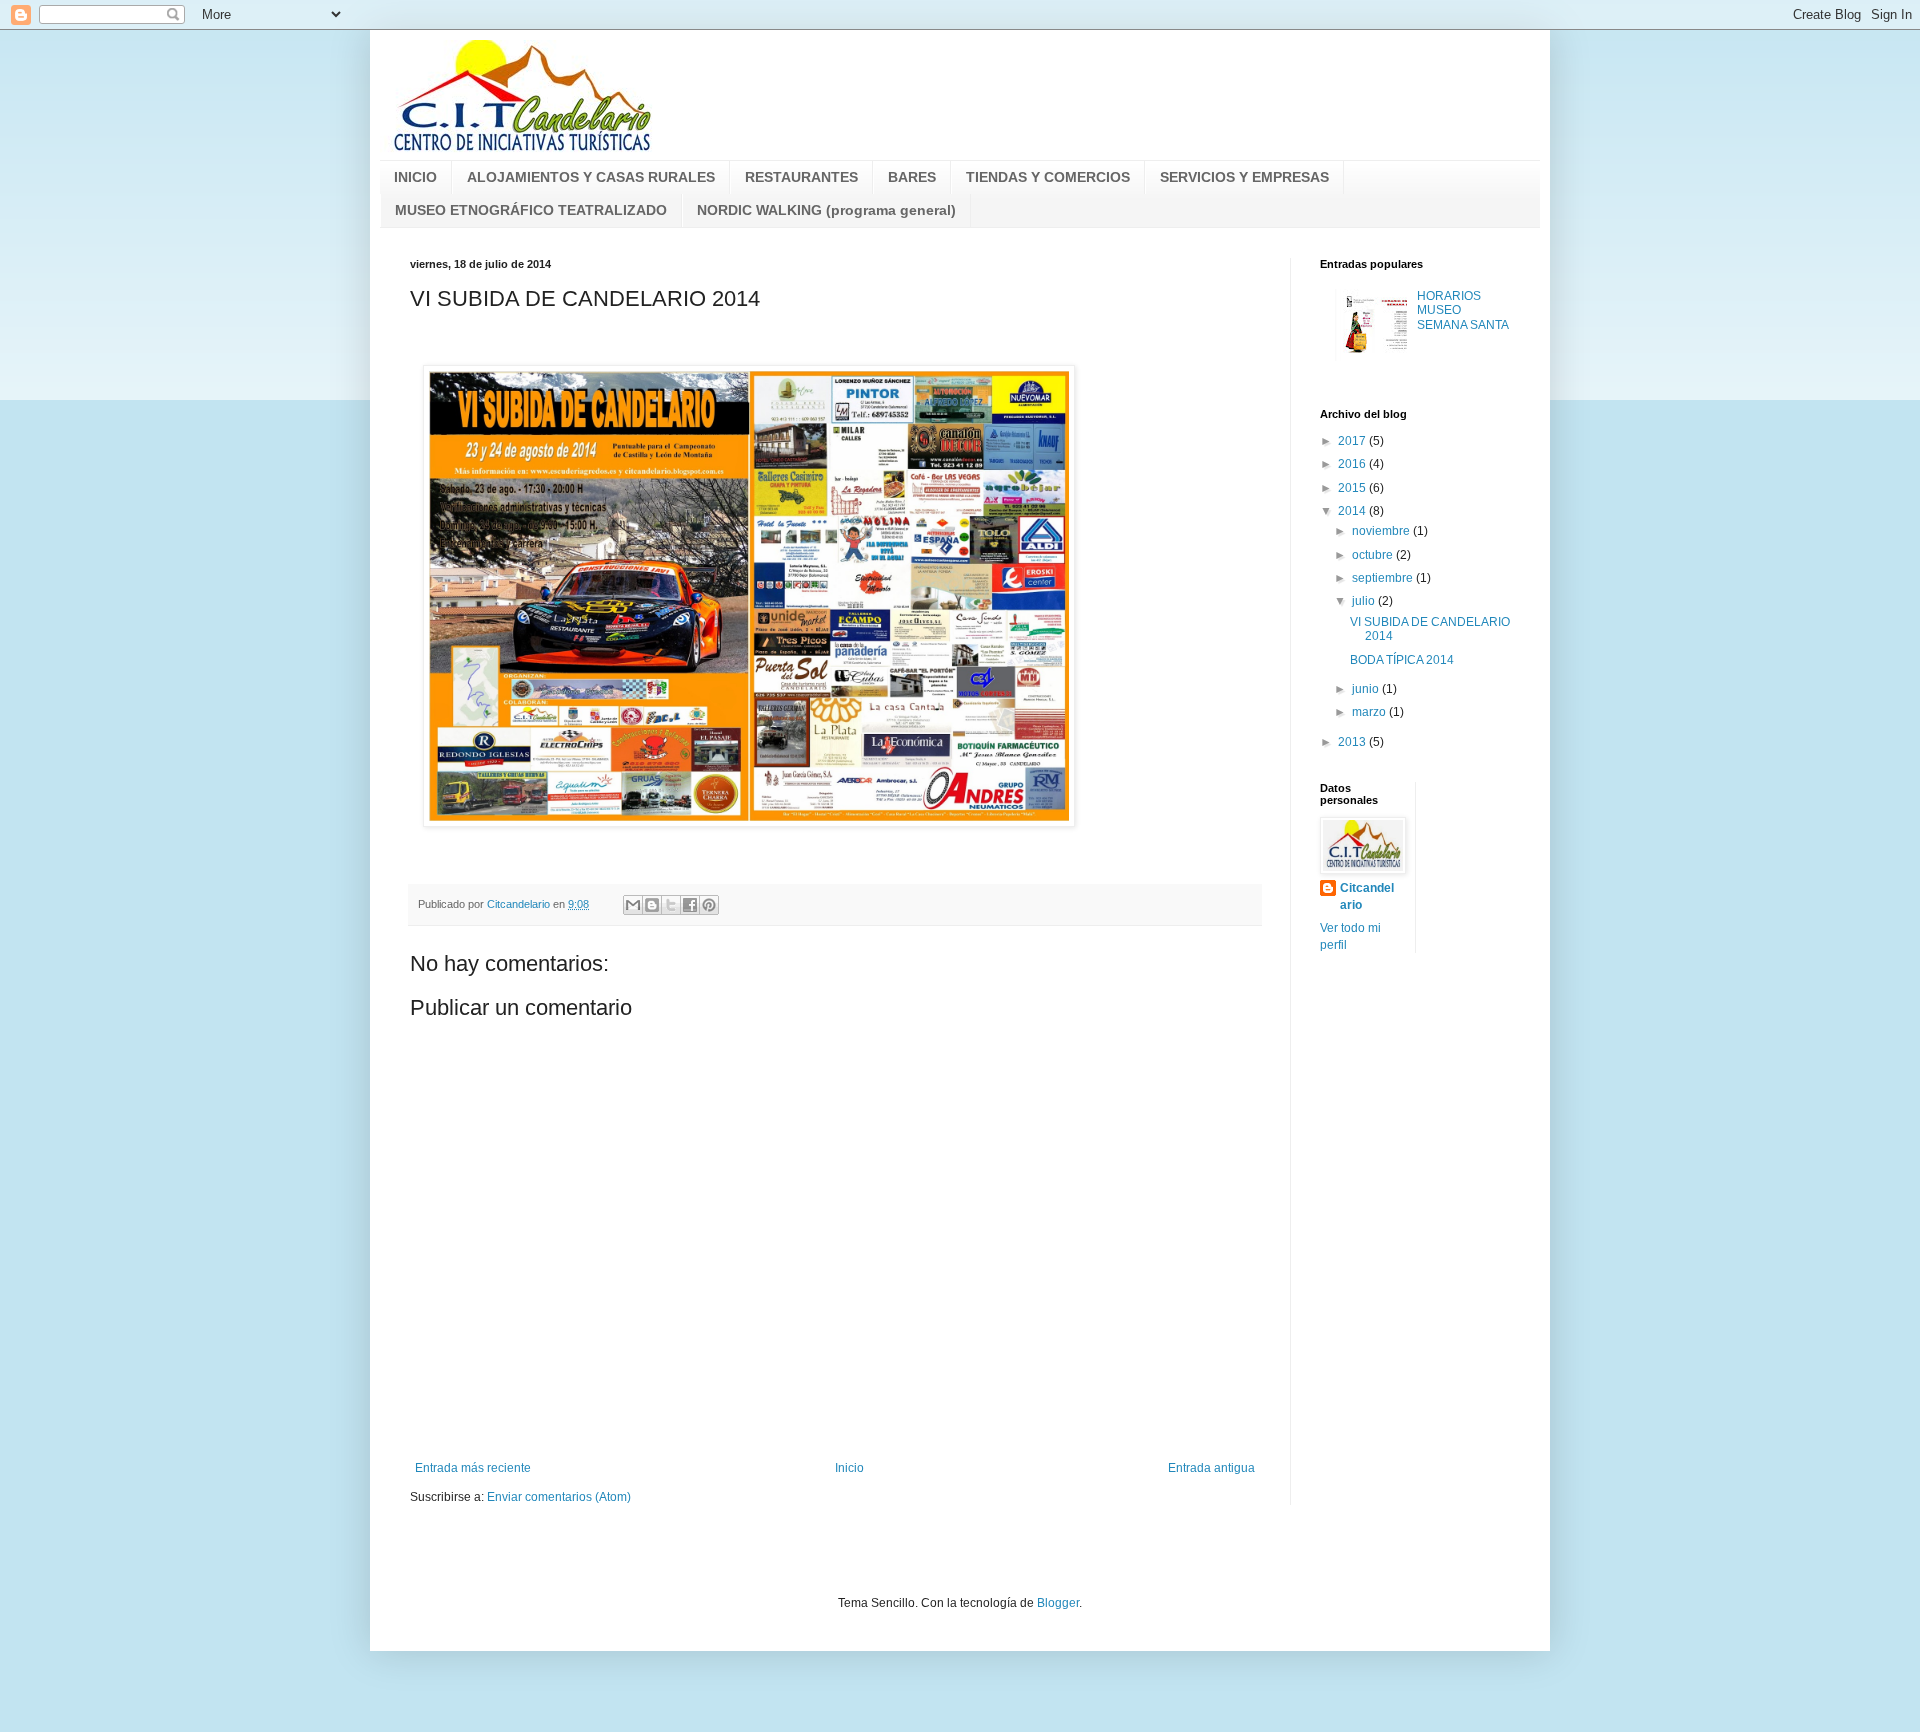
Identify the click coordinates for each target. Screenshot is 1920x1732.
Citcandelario (1367, 896)
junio (1367, 689)
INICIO (415, 177)
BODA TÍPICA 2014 (1402, 660)
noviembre (1382, 531)
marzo (1370, 712)
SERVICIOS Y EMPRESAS (1244, 177)
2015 (1353, 488)
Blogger (1058, 1603)
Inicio (849, 1468)
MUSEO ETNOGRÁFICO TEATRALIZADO (531, 210)
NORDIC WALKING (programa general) (826, 210)
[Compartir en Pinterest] (709, 905)
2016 (1353, 464)
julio (1365, 601)
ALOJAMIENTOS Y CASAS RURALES (591, 177)
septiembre (1384, 578)
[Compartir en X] (671, 905)
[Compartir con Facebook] (690, 905)
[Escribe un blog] (652, 905)
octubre (1374, 555)
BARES (912, 177)
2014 (1353, 511)
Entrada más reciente (473, 1468)
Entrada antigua (1211, 1468)
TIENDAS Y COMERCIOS (1048, 177)
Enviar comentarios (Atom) (559, 1497)
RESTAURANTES (801, 177)
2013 (1353, 742)
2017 (1353, 441)
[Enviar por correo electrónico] (633, 905)
